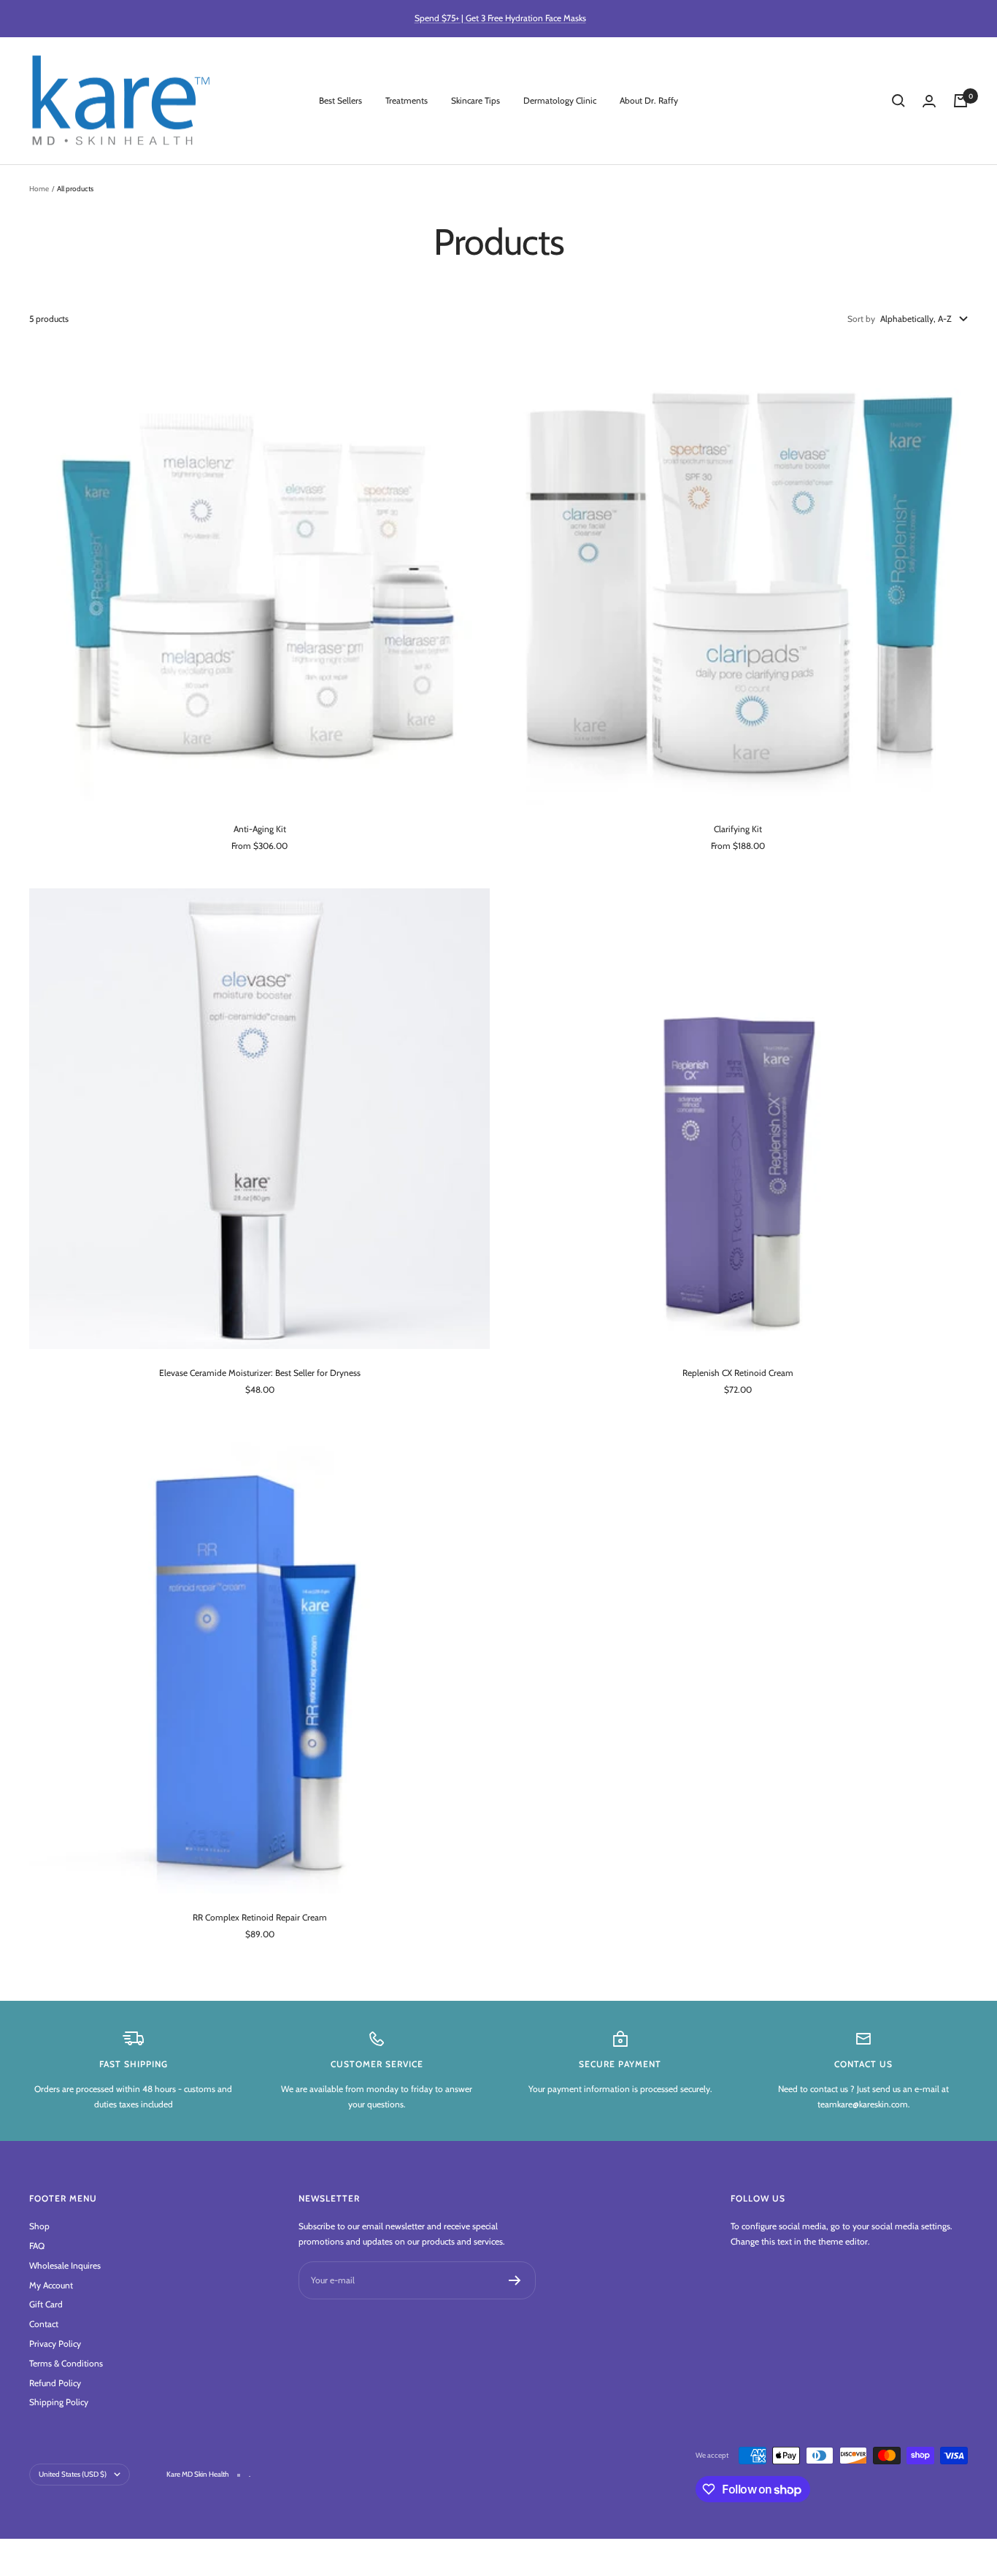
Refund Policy (55, 2383)
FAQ (37, 2246)
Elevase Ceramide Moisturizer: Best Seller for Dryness (260, 1373)
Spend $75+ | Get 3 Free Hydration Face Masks (500, 18)
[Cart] (961, 101)
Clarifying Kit (738, 829)
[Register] (515, 2280)
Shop (39, 2226)
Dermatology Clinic (560, 100)
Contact (44, 2324)
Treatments (407, 100)
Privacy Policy (55, 2344)
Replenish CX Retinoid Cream (738, 1373)
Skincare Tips (476, 100)
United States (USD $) (73, 2474)
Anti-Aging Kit (260, 829)
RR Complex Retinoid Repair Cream (260, 1917)
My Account (51, 2285)
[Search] (898, 101)
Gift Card (46, 2304)
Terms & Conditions (66, 2363)
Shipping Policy (59, 2402)
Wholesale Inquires (65, 2265)
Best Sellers (340, 100)
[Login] (929, 101)
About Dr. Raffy (649, 100)
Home (39, 189)
